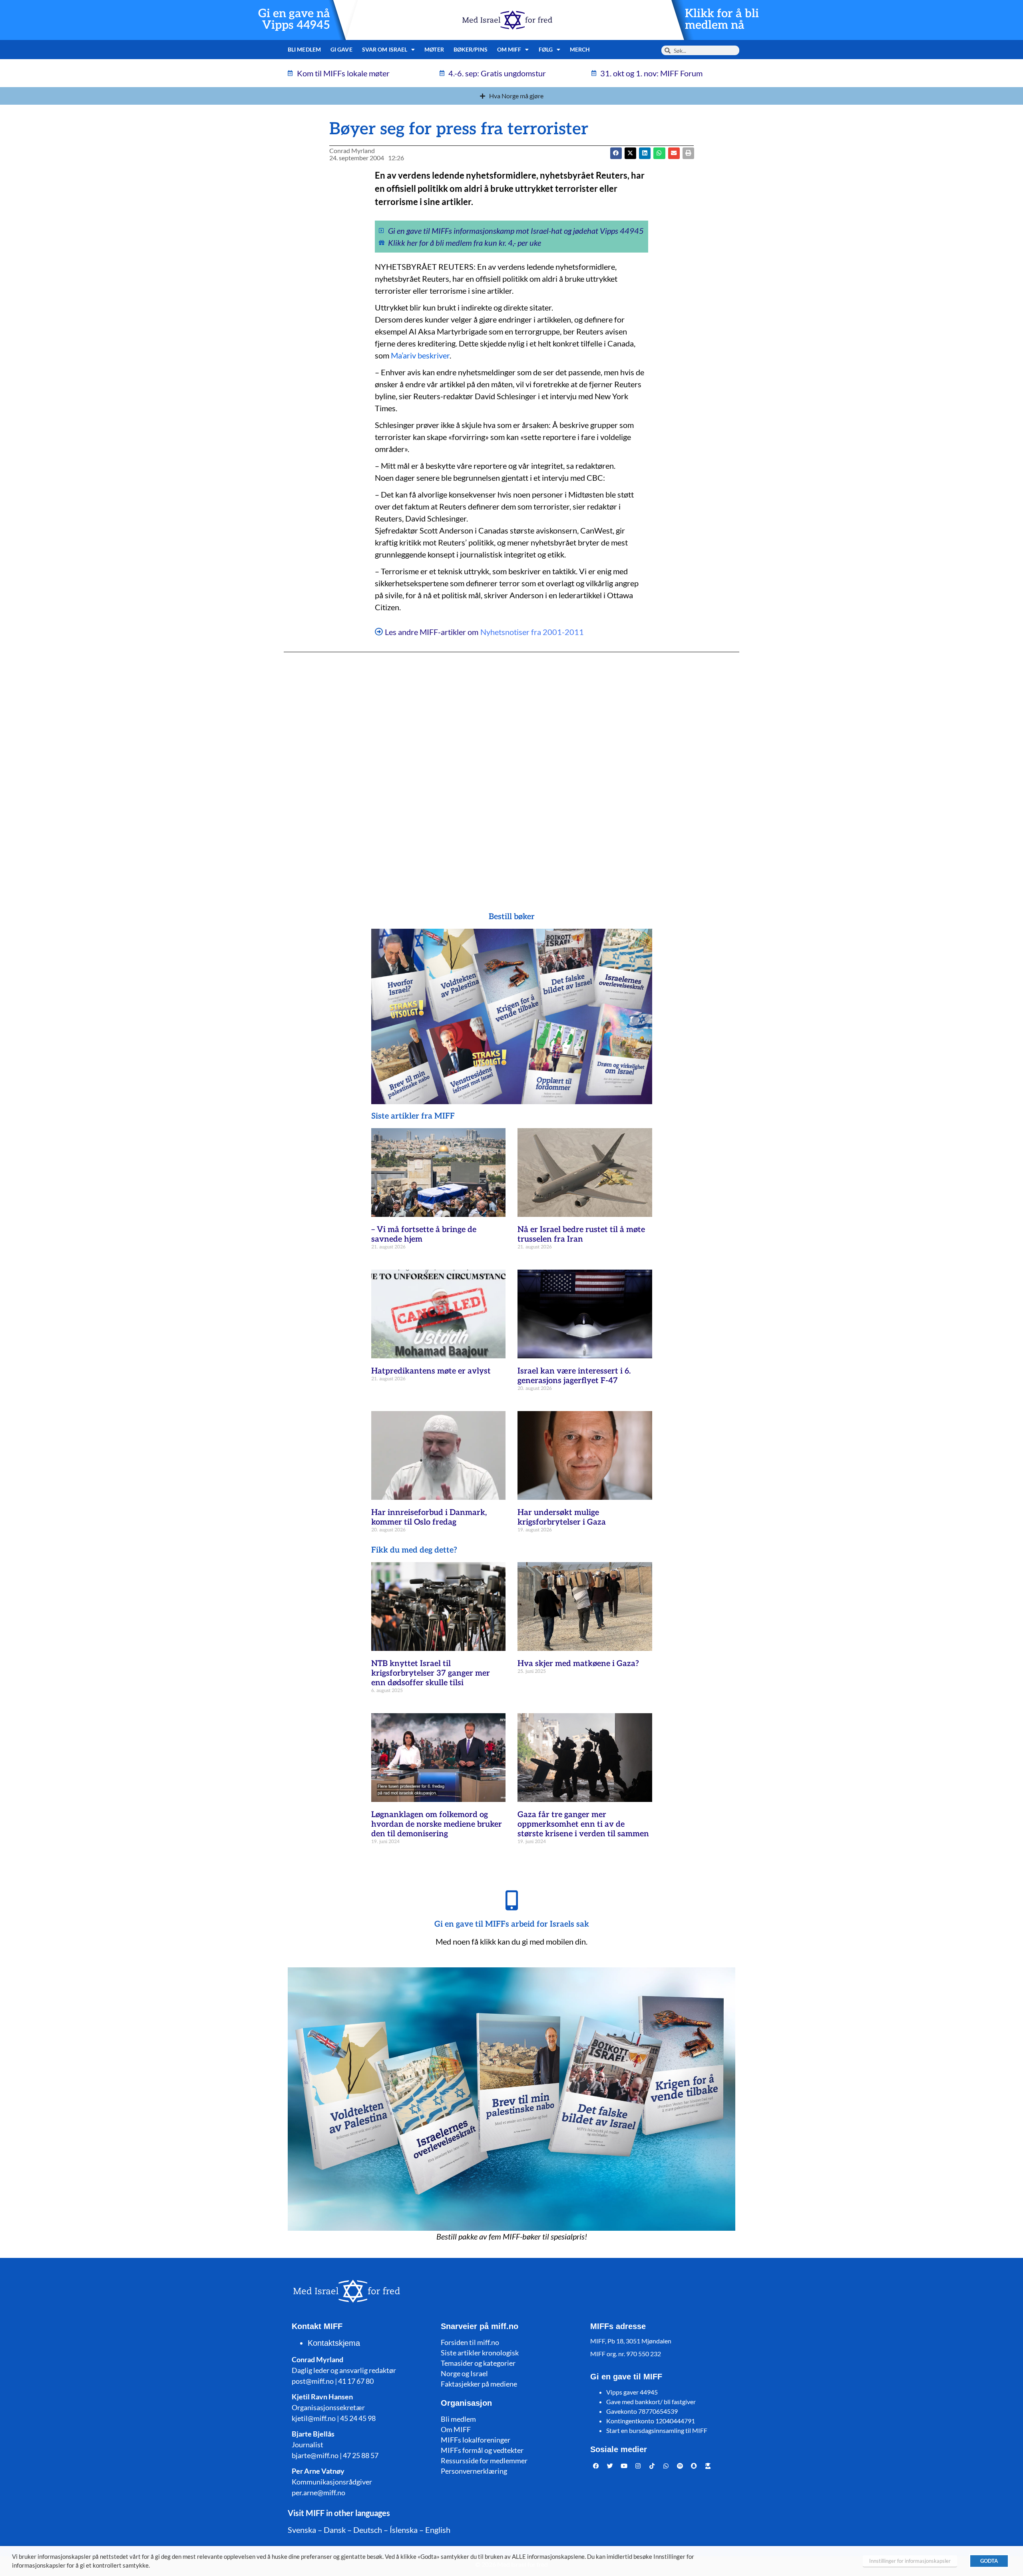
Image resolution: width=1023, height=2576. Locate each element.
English (438, 2530)
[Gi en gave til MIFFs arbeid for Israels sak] (511, 1900)
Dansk (335, 2530)
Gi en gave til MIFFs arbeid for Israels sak (512, 1924)
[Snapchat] (694, 2466)
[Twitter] (610, 2466)
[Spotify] (680, 2466)
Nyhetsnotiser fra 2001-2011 (532, 632)
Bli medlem (304, 49)
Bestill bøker (512, 917)
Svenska (302, 2530)
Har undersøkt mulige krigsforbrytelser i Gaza (562, 1517)
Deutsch (368, 2530)
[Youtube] (624, 2466)
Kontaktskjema (334, 2343)
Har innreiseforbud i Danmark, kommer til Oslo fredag (429, 1517)
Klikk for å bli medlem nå (722, 20)
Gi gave (341, 49)
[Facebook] (596, 2466)
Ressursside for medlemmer (484, 2461)
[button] (630, 153)
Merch (580, 49)
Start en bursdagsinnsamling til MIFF (657, 2430)
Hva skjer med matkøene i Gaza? (578, 1664)
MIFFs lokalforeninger (476, 2440)
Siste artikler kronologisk (480, 2353)
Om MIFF (456, 2429)
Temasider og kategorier (478, 2363)
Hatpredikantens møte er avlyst (431, 1371)
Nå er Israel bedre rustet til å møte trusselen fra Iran (581, 1234)
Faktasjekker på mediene (479, 2384)
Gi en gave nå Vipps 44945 (294, 20)
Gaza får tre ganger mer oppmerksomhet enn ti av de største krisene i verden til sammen (583, 1824)
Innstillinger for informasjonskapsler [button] (910, 2561)
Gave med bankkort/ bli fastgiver (651, 2402)
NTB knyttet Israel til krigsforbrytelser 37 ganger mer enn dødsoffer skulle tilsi (431, 1673)
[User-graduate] (708, 2466)
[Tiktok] (652, 2466)
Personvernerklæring (474, 2471)
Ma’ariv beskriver (420, 355)
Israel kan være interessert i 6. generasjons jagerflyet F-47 (574, 1376)
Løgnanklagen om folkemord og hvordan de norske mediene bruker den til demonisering (437, 1824)
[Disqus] (511, 766)
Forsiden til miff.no (470, 2342)
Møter (434, 49)
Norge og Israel (464, 2373)
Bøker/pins (471, 49)
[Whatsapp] (666, 2466)
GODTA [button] (989, 2561)
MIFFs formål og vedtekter (482, 2450)
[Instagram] (638, 2466)
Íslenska (404, 2530)
